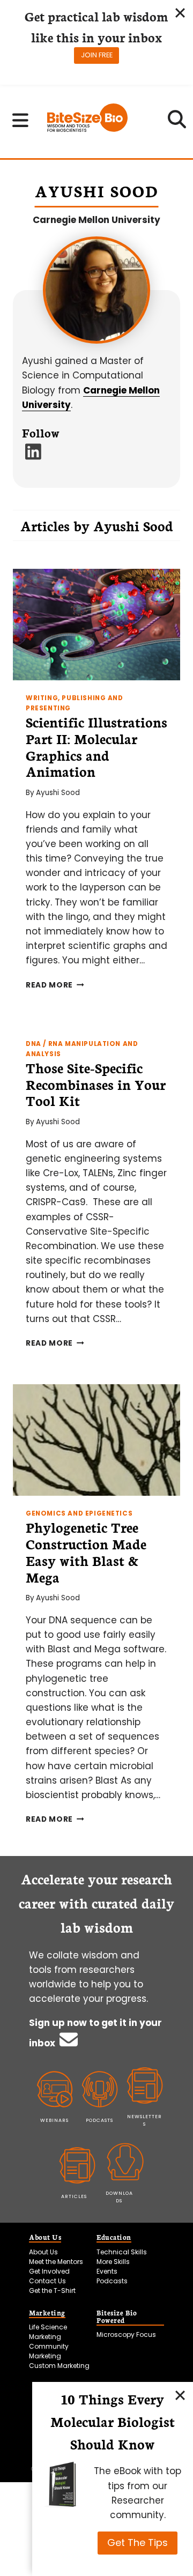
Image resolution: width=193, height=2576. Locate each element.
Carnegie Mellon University (96, 220)
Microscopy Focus (126, 2334)
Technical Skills (122, 2252)
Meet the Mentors (56, 2262)
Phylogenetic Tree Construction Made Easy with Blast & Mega (86, 1551)
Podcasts (112, 2281)
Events (107, 2271)
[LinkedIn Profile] (34, 455)
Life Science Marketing (48, 2332)
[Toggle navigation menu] (21, 120)
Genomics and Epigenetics (79, 1513)
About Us (43, 2252)
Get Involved (49, 2271)
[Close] (180, 2395)
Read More (55, 985)
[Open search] (177, 123)
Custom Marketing (59, 2366)
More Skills (113, 2262)
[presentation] (96, 625)
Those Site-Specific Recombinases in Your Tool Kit (96, 1084)
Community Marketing (49, 2351)
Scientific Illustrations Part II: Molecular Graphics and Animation (96, 746)
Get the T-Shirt (52, 2291)
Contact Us (47, 2281)
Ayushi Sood (58, 793)
